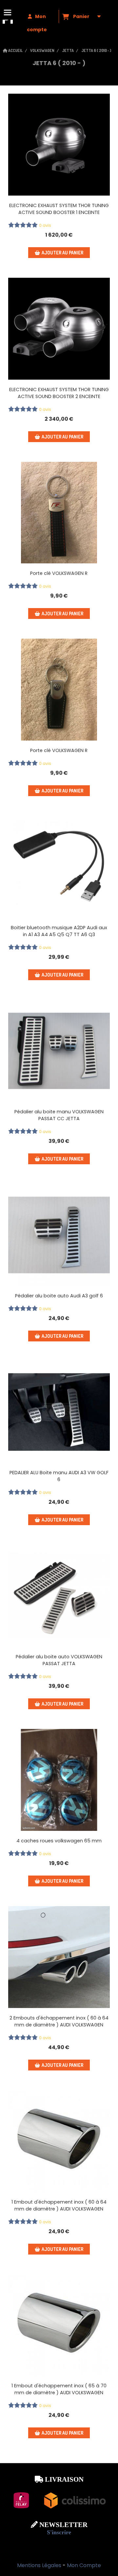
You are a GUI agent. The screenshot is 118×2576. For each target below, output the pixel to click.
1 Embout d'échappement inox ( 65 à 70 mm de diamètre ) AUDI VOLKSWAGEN (59, 2389)
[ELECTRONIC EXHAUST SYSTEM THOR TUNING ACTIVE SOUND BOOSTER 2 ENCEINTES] (59, 329)
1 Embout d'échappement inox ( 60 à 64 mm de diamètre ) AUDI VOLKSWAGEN (59, 2205)
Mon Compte (84, 2565)
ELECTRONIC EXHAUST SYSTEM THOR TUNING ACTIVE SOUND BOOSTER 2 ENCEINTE (59, 393)
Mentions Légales (39, 2565)
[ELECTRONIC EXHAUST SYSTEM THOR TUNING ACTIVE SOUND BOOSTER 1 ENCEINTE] (59, 145)
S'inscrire (59, 2532)
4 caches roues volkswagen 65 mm (59, 1841)
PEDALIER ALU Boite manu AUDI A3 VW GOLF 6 (59, 1476)
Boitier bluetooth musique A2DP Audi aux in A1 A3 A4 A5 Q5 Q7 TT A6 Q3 (59, 931)
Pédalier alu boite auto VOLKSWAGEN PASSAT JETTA (59, 1660)
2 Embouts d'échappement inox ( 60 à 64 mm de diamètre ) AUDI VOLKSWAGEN (59, 2021)
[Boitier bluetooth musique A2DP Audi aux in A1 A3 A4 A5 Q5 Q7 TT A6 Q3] (59, 867)
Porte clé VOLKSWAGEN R (59, 573)
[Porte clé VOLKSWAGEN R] (59, 513)
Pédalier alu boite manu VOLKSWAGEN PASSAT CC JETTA (59, 1115)
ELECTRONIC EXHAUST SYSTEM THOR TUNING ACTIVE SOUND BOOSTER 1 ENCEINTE (59, 209)
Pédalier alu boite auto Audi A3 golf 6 (59, 1296)
